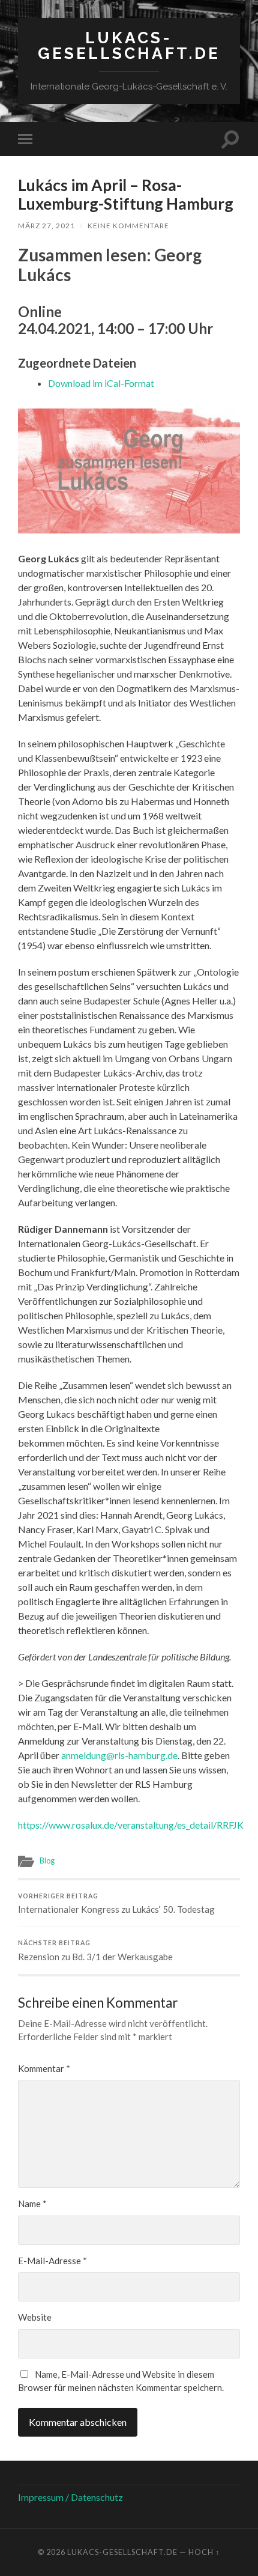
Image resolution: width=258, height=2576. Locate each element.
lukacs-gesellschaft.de (129, 45)
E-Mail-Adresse (52, 2261)
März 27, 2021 (46, 226)
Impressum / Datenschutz (70, 2497)
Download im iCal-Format (101, 383)
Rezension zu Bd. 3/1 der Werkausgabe (95, 1951)
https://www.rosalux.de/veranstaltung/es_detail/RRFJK (131, 1825)
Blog (47, 1861)
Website (35, 2317)
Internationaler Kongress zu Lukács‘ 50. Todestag (116, 1904)
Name (32, 2204)
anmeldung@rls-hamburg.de (119, 1755)
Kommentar (44, 2068)
